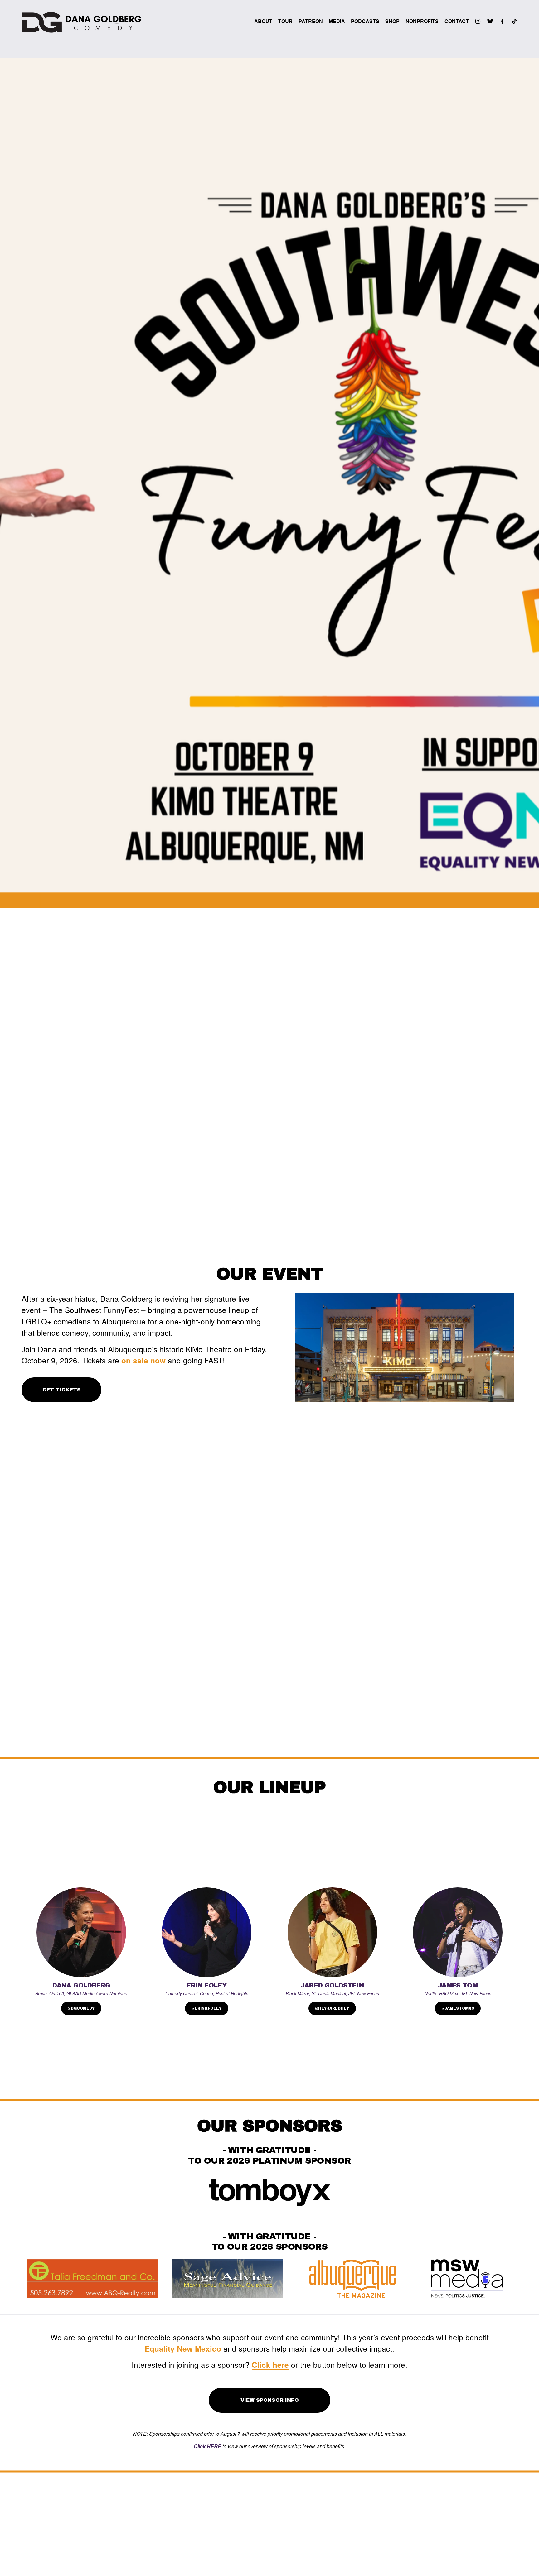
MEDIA (337, 21)
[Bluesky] (490, 21)
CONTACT (457, 21)
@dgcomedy (81, 2008)
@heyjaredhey (332, 2008)
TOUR (285, 21)
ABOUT (263, 21)
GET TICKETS (62, 1390)
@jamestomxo (458, 2008)
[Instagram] (478, 21)
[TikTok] (514, 21)
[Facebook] (502, 21)
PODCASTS (365, 21)
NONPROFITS (422, 21)
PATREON (311, 21)
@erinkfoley (207, 2008)
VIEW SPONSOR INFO (270, 2400)
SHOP (392, 21)
